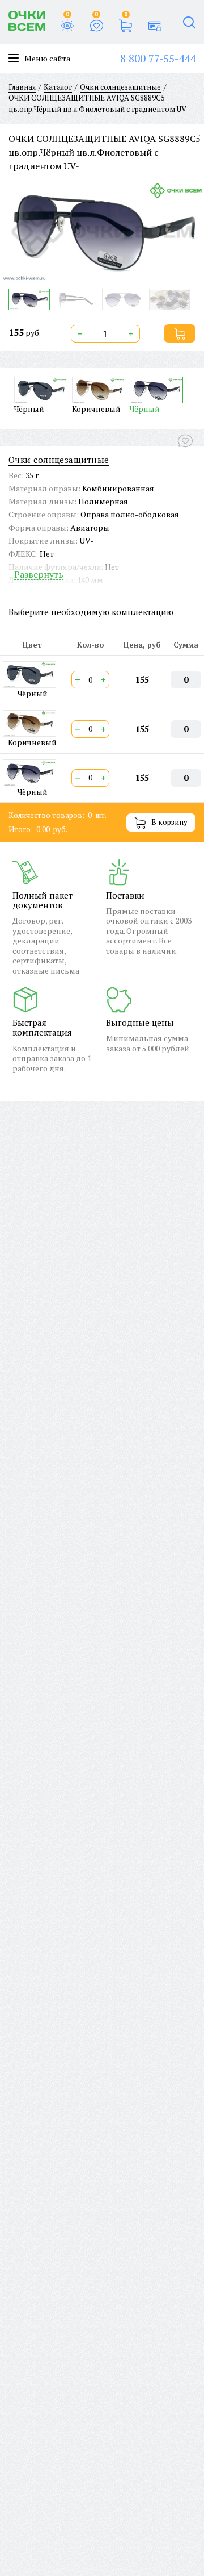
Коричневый (96, 408)
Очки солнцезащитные (59, 460)
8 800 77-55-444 (158, 58)
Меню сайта (47, 59)
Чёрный (29, 408)
